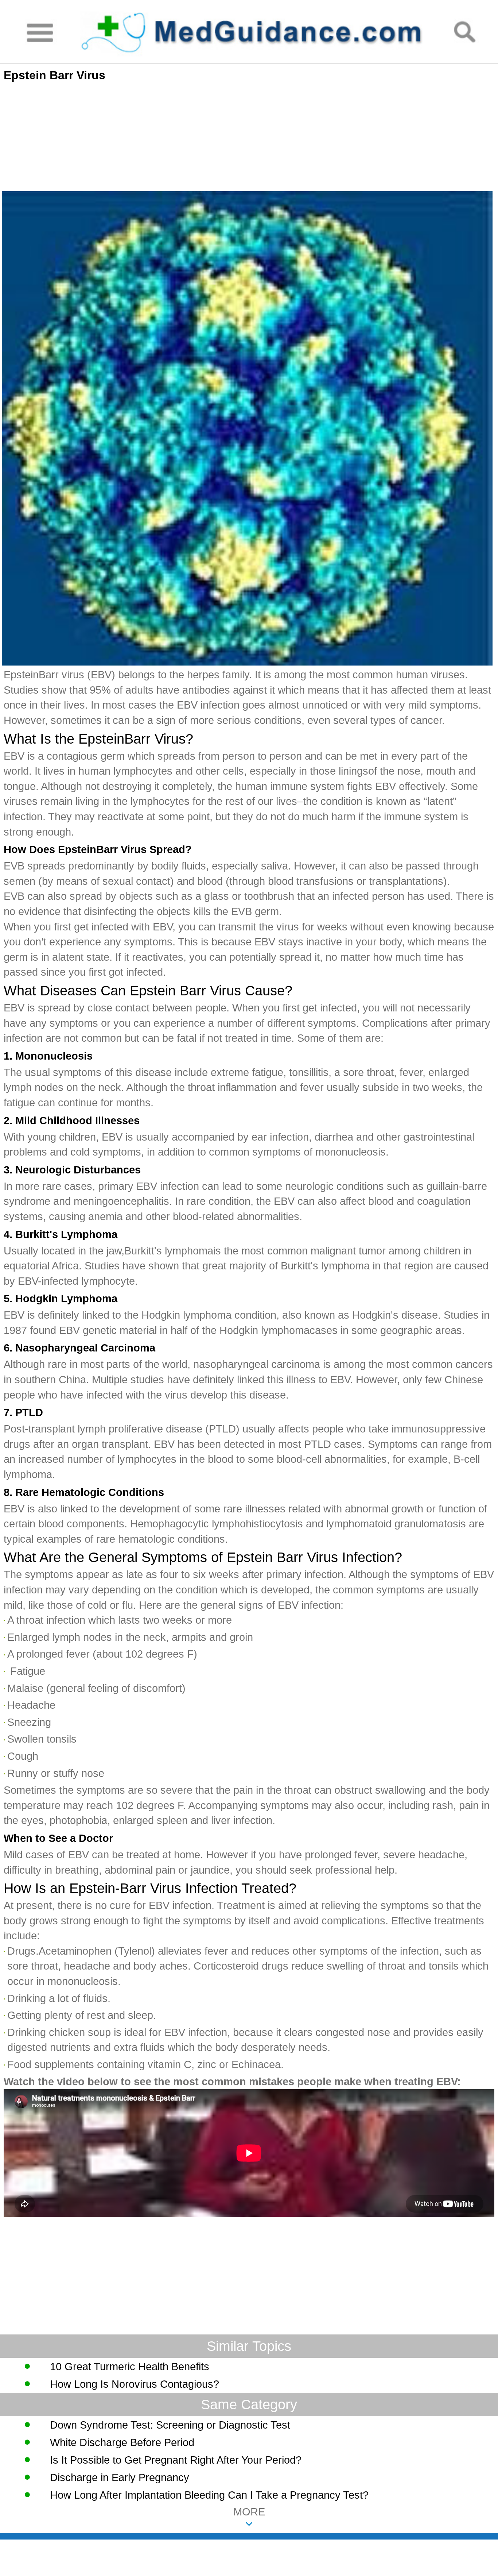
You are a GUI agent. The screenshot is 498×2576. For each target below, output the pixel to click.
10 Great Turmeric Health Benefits (130, 2367)
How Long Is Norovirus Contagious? (135, 2384)
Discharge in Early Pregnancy (120, 2477)
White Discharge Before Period (122, 2442)
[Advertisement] (219, 138)
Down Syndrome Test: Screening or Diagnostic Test (170, 2425)
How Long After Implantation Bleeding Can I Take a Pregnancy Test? (209, 2495)
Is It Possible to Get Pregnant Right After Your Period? (176, 2460)
